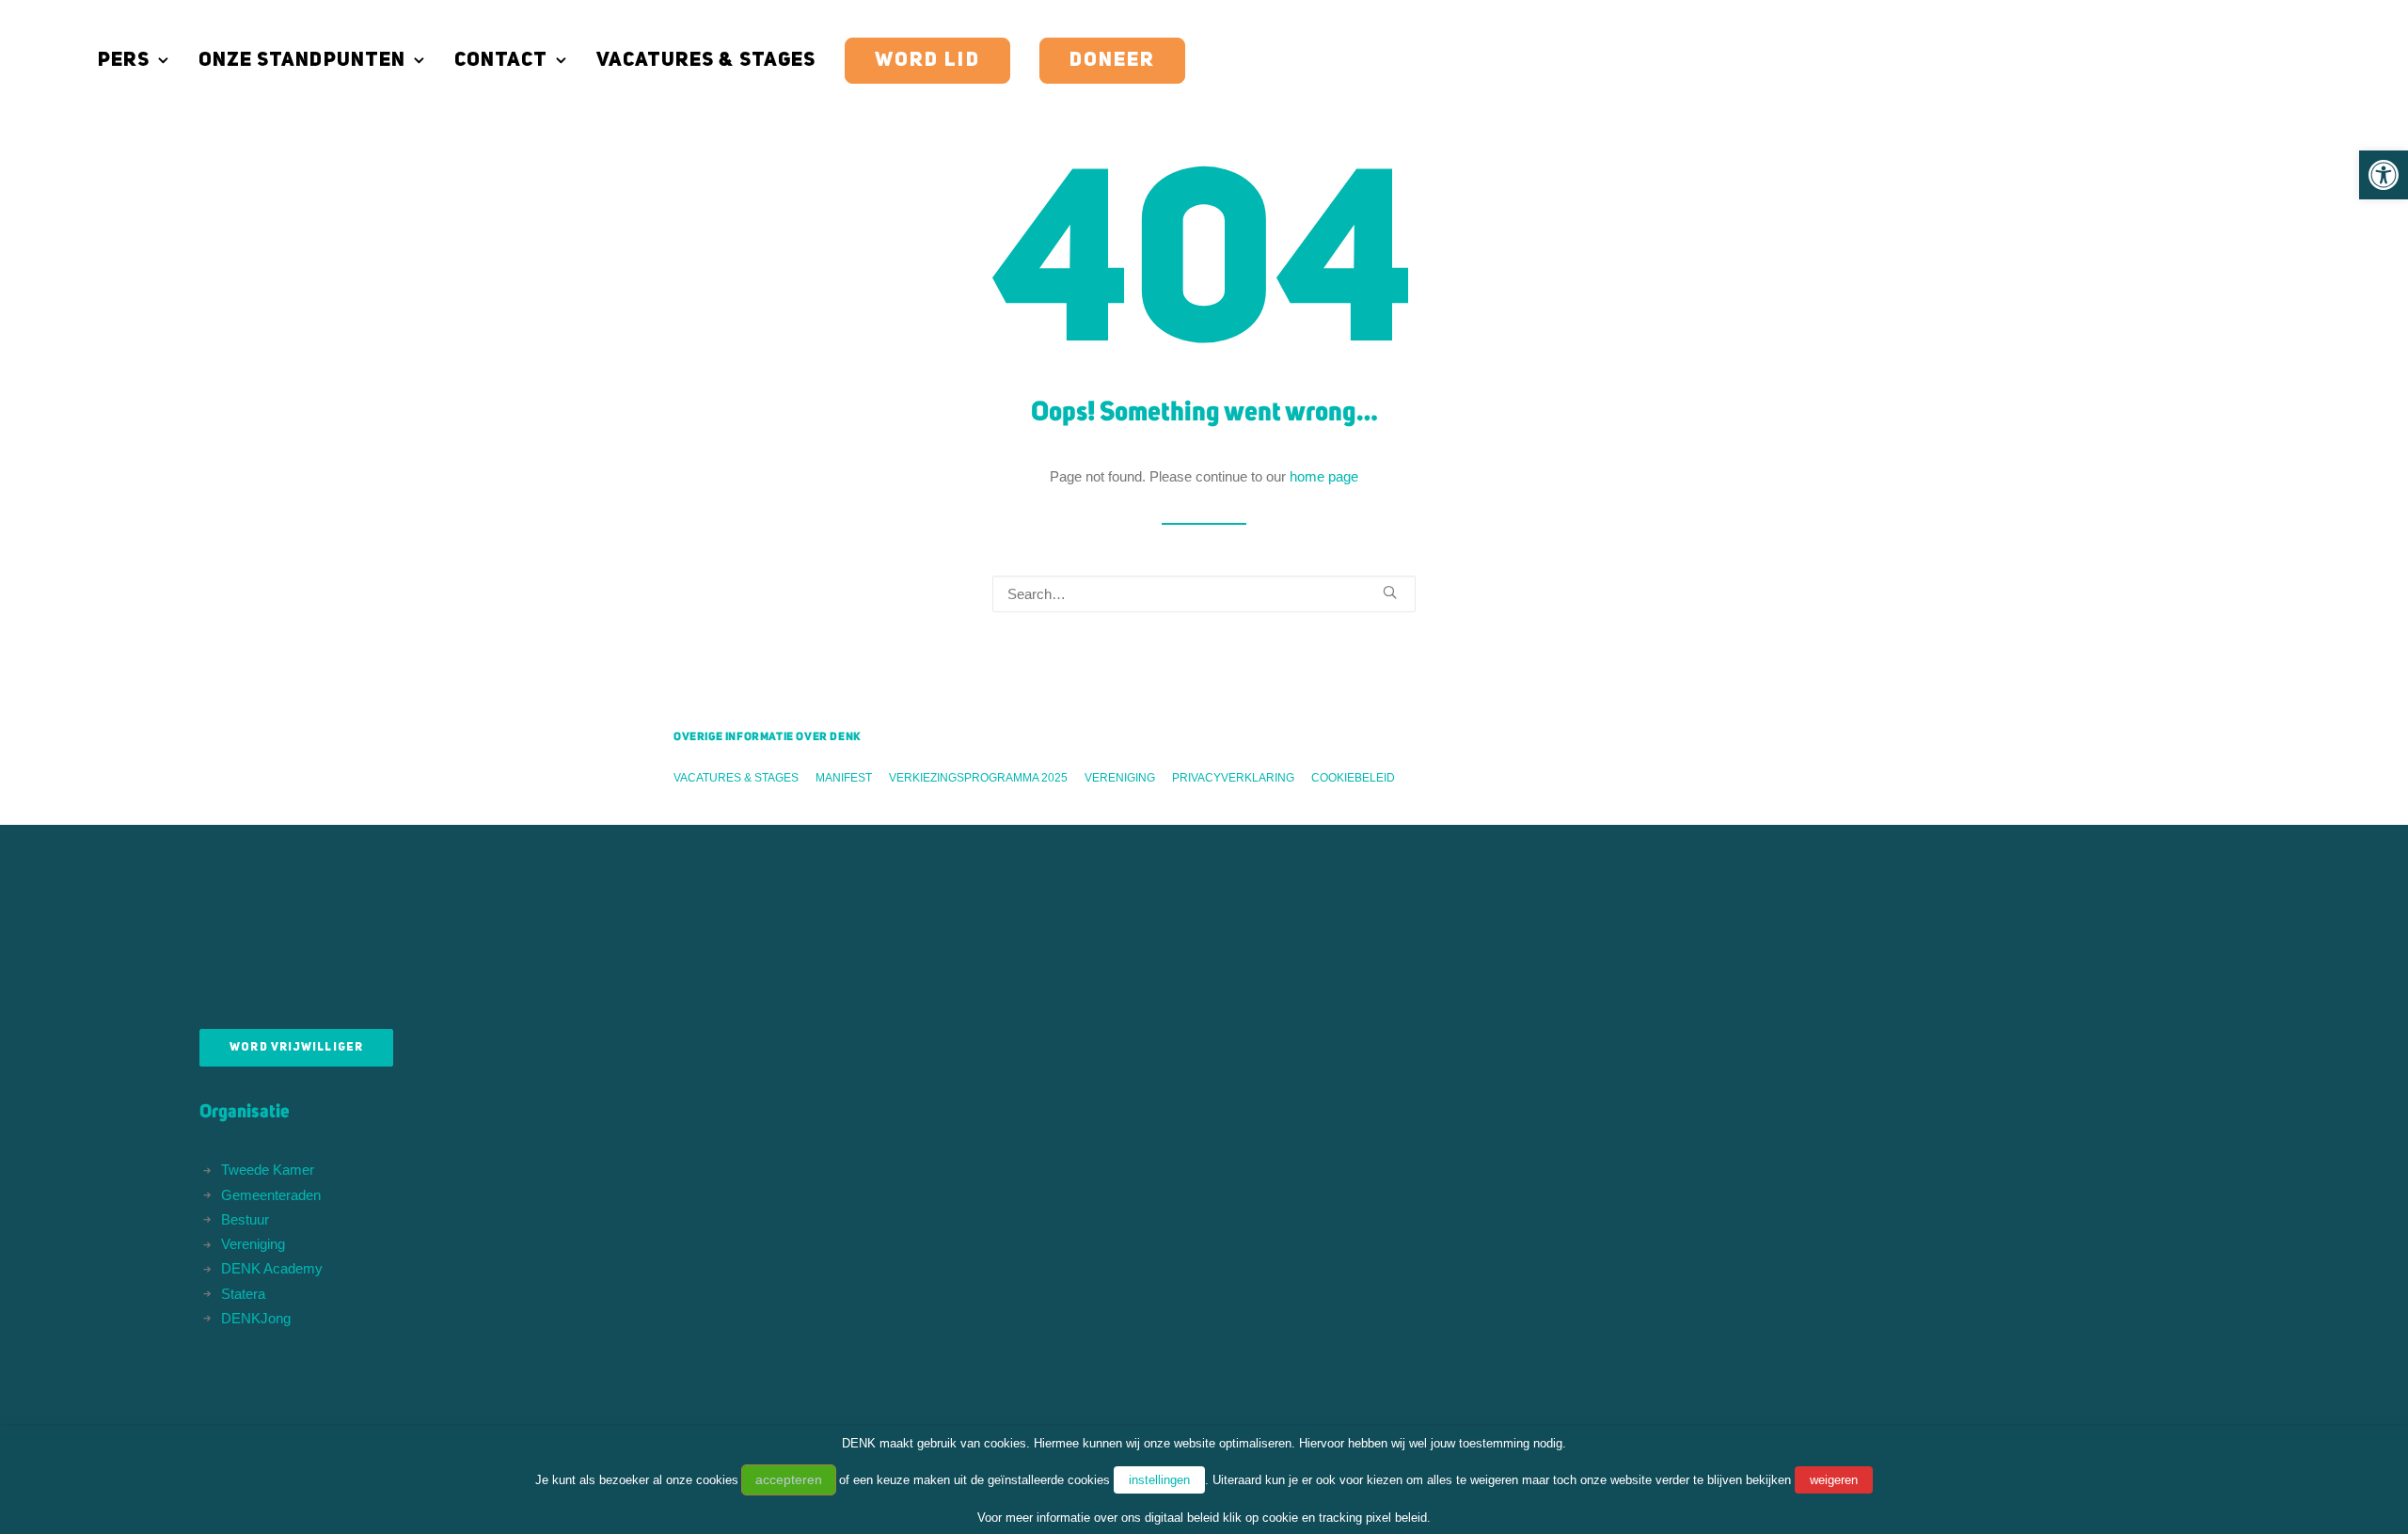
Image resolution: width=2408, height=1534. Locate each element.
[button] (2384, 175)
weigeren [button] (1834, 1480)
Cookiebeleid (1353, 778)
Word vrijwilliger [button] (296, 1048)
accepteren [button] (789, 1479)
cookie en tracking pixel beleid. (1347, 1518)
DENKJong (256, 1318)
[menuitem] (140, 61)
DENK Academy (272, 1268)
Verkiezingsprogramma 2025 (978, 778)
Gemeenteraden (271, 1195)
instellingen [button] (1159, 1480)
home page (1324, 476)
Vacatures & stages (706, 61)
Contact (501, 61)
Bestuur (245, 1219)
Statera (243, 1294)
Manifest (844, 778)
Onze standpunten (302, 61)
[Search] (1204, 594)
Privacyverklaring (1233, 778)
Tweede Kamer (268, 1170)
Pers (124, 61)
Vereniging (1120, 778)
